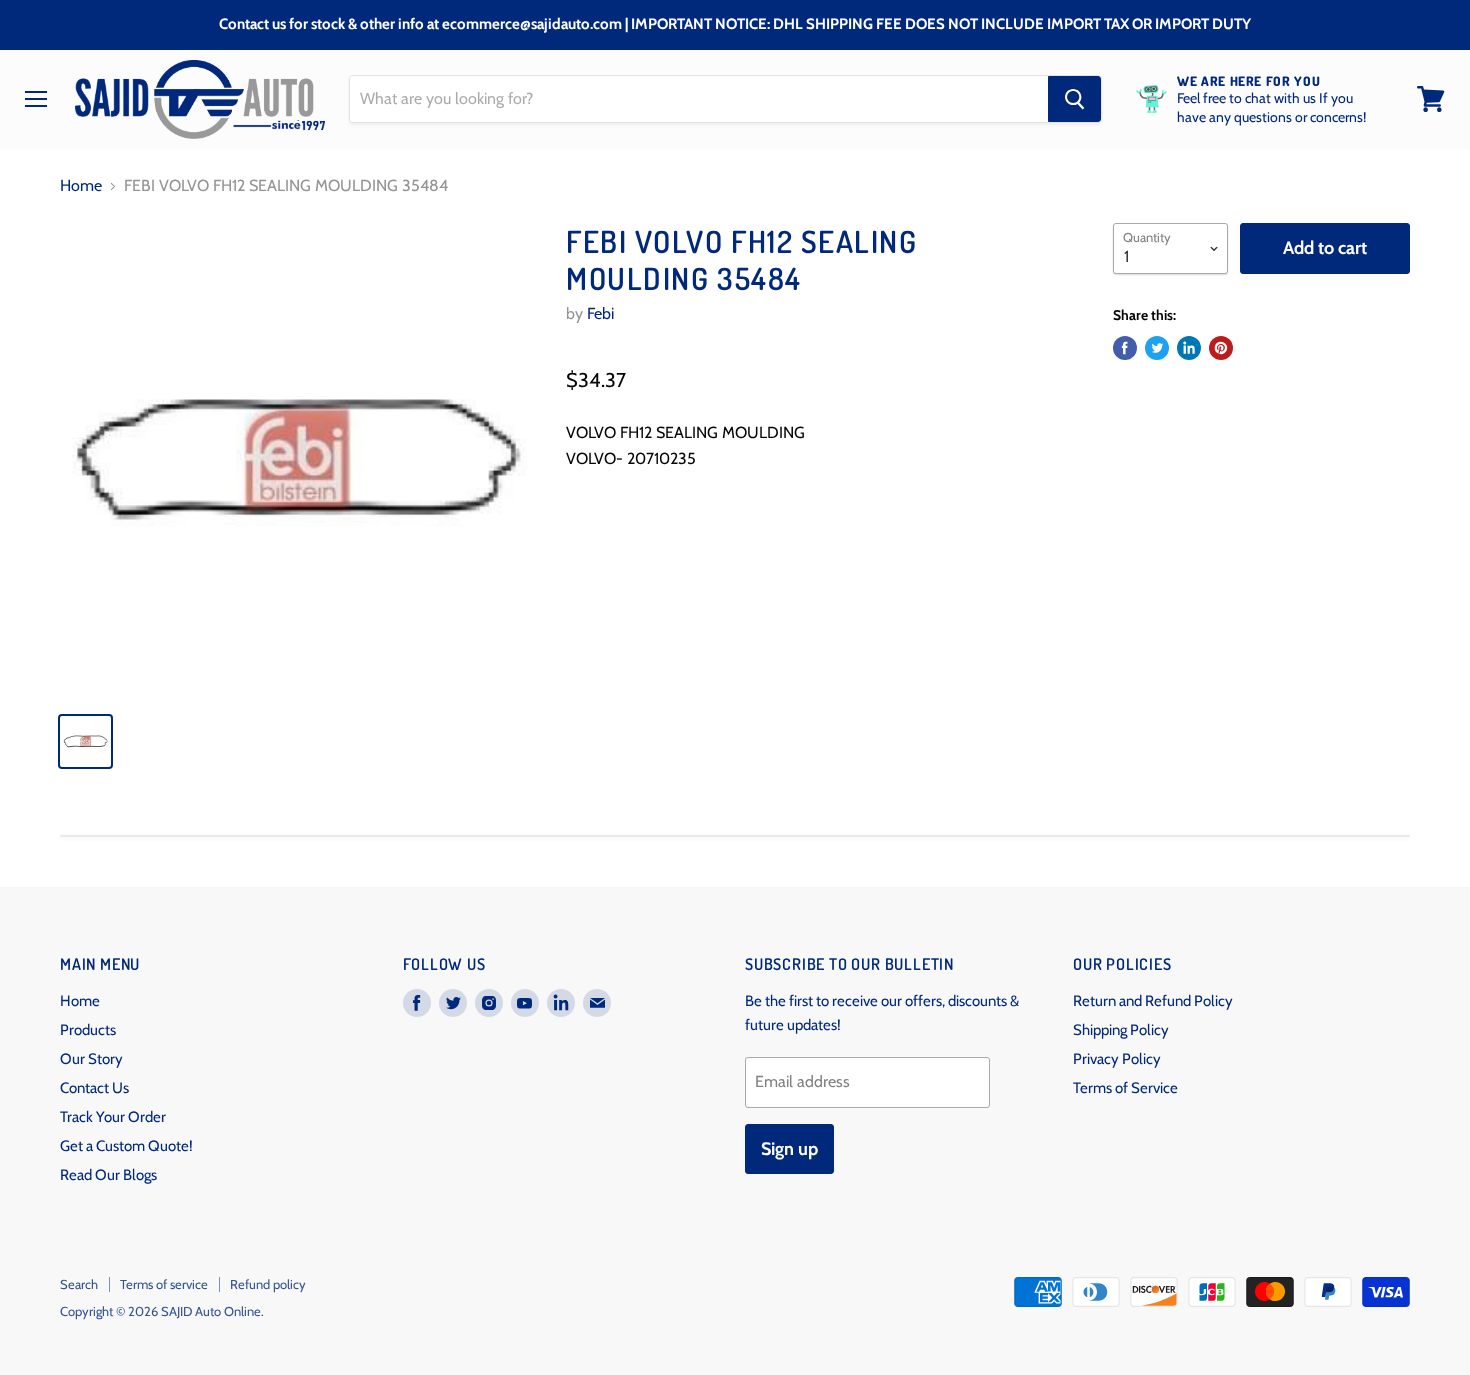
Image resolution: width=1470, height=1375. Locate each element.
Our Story (91, 1059)
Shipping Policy (1121, 1030)
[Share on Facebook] (1125, 348)
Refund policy (268, 1284)
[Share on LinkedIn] (1189, 348)
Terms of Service (1125, 1088)
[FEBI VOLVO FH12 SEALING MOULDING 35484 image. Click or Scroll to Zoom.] (296, 459)
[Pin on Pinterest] (1221, 348)
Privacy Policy (1117, 1059)
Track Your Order (113, 1117)
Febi (600, 313)
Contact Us (94, 1088)
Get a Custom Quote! (126, 1146)
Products (88, 1030)
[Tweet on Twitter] (1157, 348)
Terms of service (164, 1284)
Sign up (789, 1149)
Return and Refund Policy (1153, 1001)
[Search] (1074, 99)
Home (81, 186)
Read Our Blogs (108, 1175)
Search (79, 1284)
